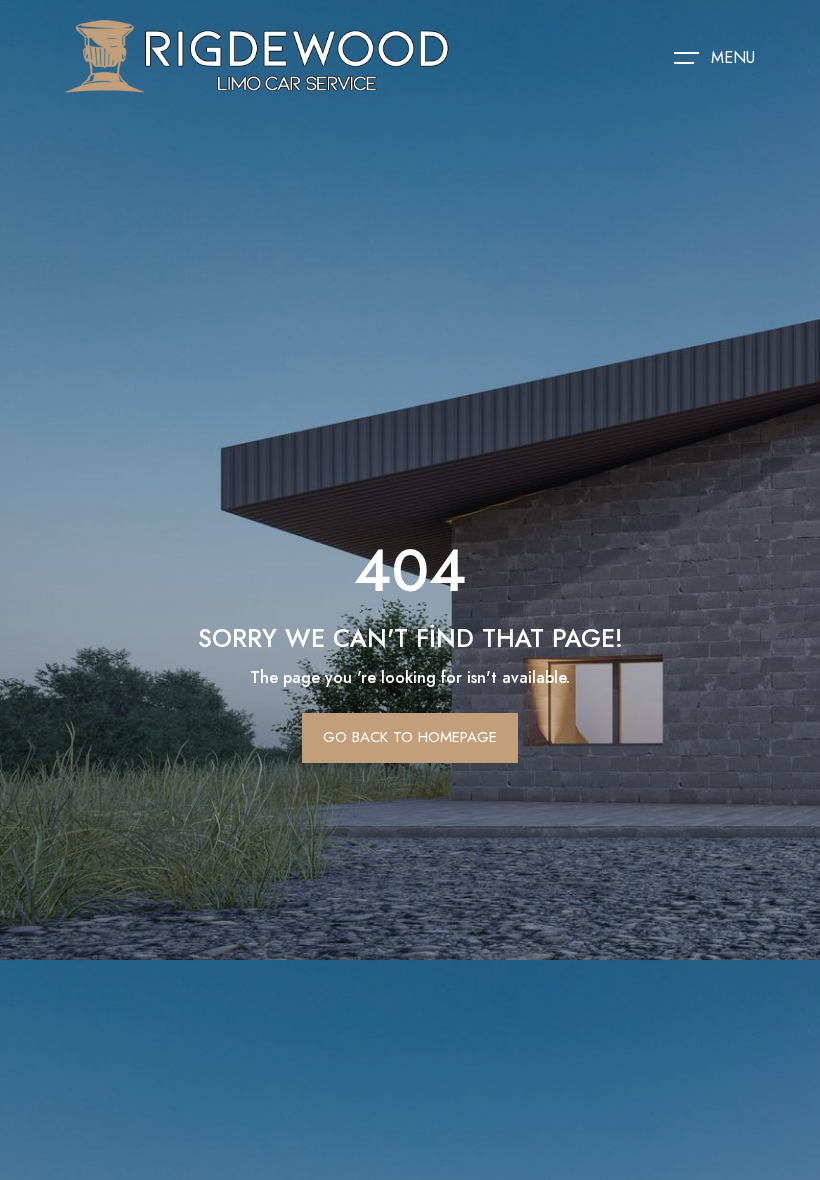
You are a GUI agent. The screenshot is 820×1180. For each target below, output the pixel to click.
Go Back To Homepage (410, 737)
